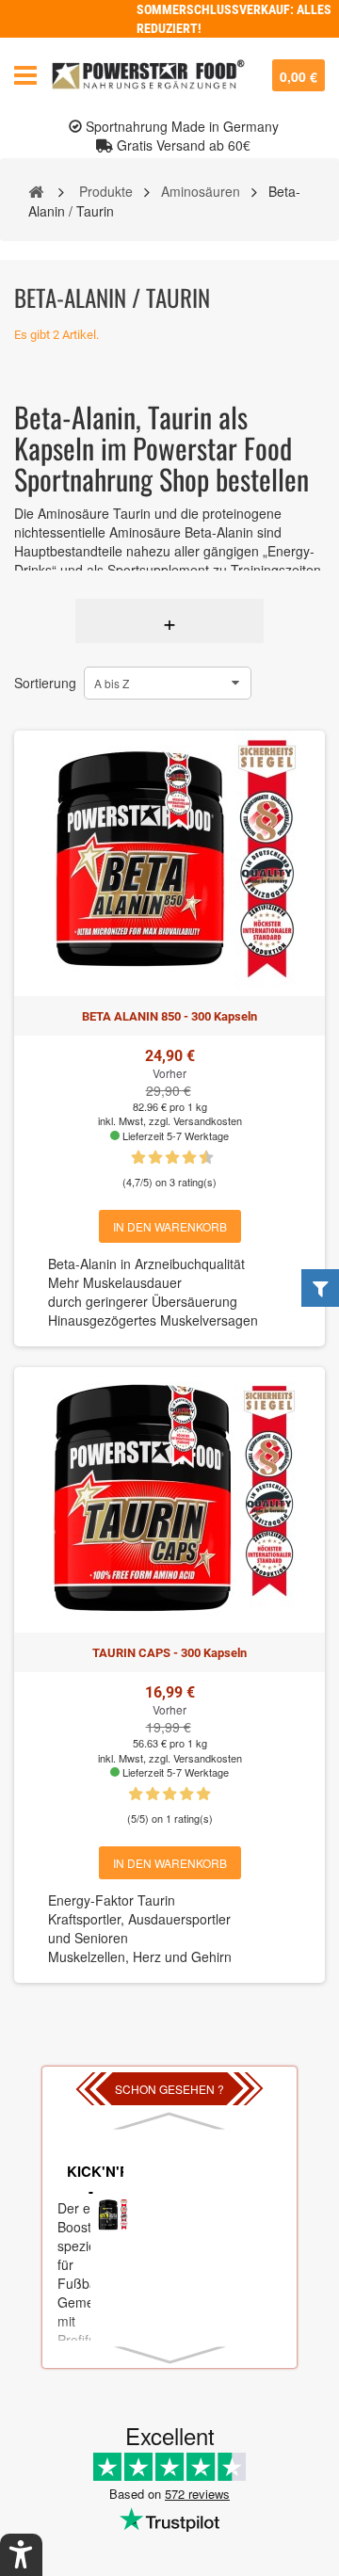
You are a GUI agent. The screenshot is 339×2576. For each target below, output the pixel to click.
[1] (130, 1158)
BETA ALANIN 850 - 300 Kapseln (169, 1016)
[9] (198, 1158)
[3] (147, 1158)
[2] (153, 1795)
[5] (164, 1158)
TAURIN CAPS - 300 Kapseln (169, 1653)
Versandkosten (208, 1120)
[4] (186, 1795)
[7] (181, 1158)
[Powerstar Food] (148, 75)
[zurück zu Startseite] (36, 190)
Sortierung (45, 683)
